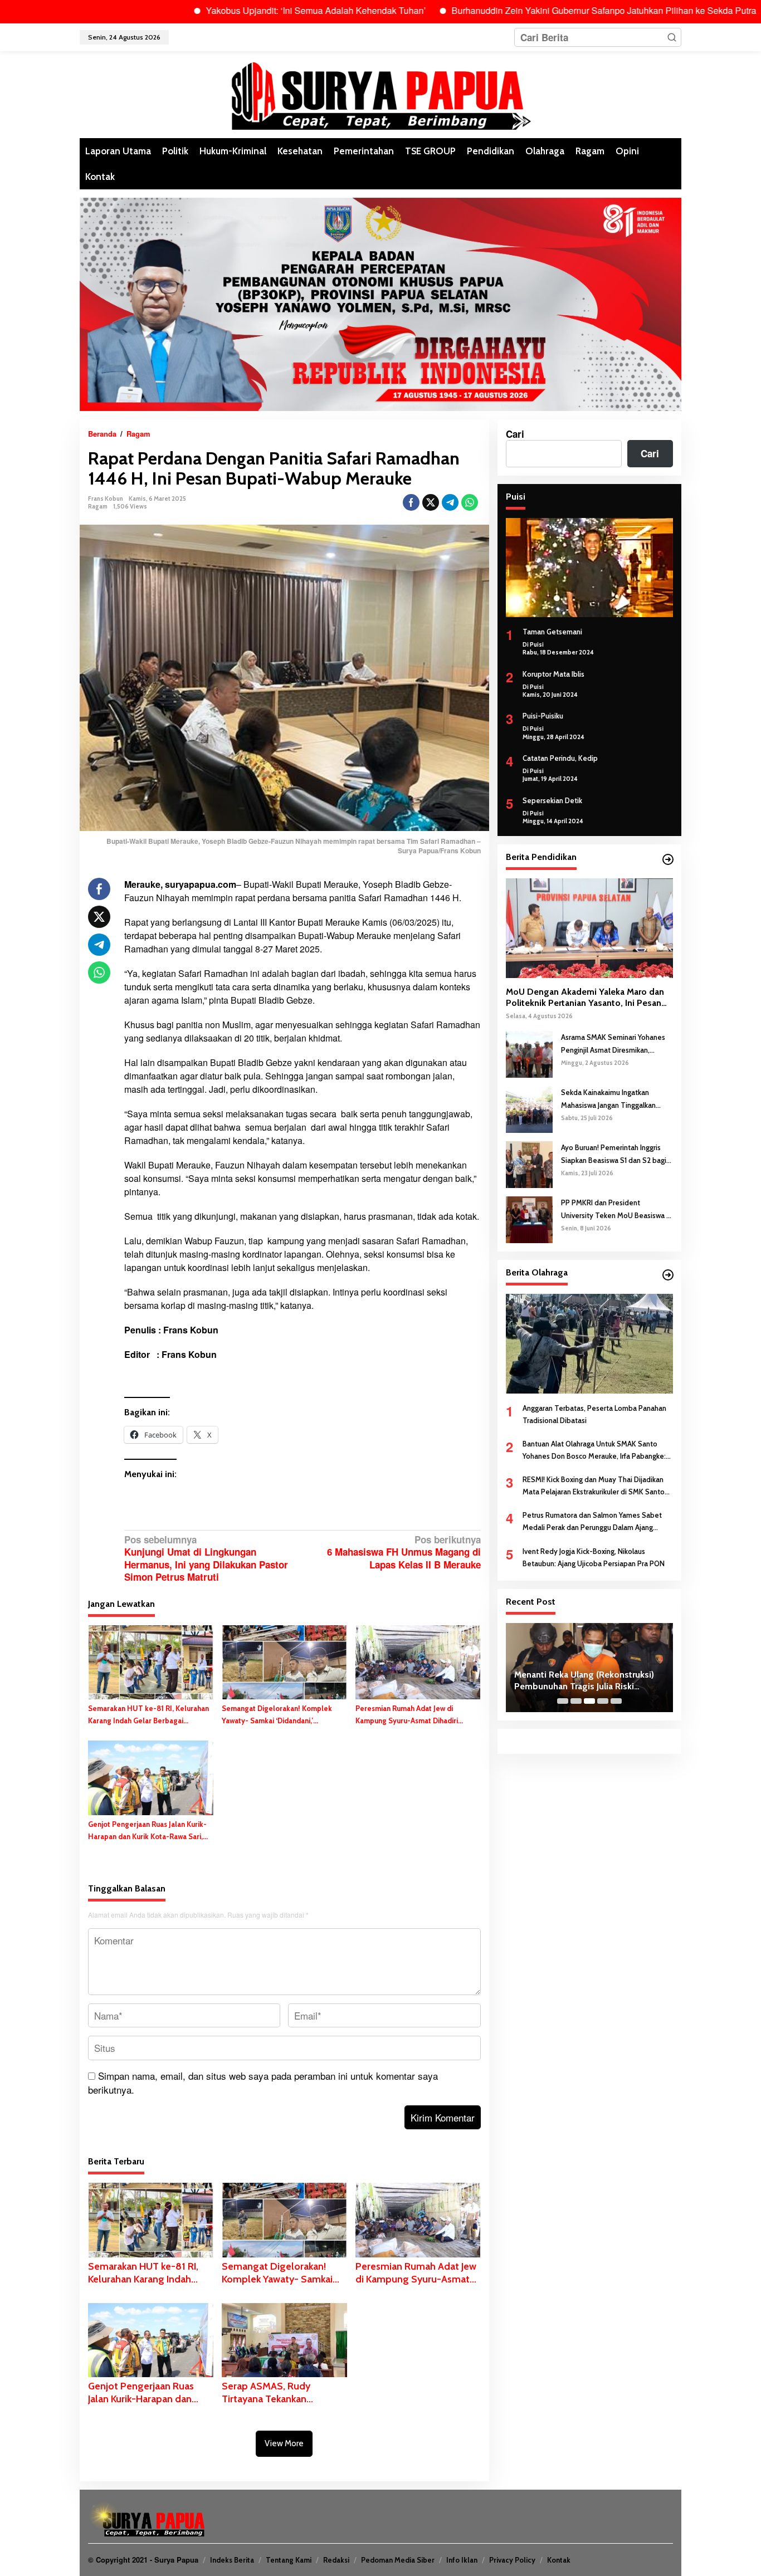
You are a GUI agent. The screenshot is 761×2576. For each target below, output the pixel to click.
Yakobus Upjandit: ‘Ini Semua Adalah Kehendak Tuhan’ (247, 10)
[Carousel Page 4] (603, 1701)
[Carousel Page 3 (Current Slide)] (589, 1701)
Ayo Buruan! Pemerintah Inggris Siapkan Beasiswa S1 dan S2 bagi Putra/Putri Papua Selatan (614, 1154)
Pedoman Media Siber (398, 2560)
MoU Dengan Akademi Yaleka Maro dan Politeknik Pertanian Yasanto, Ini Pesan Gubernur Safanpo (585, 998)
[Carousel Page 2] (576, 1701)
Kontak (559, 2560)
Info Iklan (462, 2560)
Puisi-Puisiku (543, 716)
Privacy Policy (512, 2560)
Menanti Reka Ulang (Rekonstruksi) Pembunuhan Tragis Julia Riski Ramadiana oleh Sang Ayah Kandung (588, 1681)
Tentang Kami (289, 2560)
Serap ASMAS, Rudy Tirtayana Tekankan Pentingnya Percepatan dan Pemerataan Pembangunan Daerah (283, 2393)
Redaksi (336, 2560)
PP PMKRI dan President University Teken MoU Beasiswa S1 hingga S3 (617, 1209)
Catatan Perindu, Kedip (560, 758)
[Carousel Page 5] (616, 1701)
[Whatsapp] (470, 502)
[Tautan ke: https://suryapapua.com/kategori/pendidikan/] (668, 859)
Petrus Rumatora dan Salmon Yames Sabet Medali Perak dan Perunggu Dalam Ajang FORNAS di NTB (592, 1522)
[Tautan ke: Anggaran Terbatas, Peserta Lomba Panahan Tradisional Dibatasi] (589, 1343)
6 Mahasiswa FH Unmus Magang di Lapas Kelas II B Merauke (404, 1552)
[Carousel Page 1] (563, 1701)
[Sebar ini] (411, 502)
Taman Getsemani (552, 632)
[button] (672, 37)
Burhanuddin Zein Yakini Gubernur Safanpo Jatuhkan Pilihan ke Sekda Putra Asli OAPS (557, 10)
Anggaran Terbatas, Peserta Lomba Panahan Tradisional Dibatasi (594, 1414)
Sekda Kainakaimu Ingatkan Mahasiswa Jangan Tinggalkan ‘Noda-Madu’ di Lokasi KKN (608, 1099)
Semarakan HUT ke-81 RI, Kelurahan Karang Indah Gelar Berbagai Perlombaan (148, 1715)
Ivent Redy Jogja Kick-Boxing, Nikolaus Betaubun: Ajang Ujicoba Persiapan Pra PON (594, 1557)
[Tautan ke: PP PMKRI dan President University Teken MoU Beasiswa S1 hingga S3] (529, 1219)
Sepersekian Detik (552, 800)
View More (284, 2443)
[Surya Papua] (380, 94)
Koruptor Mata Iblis (553, 674)
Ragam (98, 506)
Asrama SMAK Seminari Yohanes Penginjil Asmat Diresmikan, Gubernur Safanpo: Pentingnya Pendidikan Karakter (613, 1044)
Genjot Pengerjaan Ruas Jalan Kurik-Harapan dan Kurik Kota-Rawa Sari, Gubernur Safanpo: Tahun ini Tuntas (147, 1831)
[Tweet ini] (431, 502)
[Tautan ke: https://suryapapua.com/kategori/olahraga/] (668, 1275)
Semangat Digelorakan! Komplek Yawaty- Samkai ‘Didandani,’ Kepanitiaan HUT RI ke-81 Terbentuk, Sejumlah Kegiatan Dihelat (284, 1715)
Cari (515, 434)
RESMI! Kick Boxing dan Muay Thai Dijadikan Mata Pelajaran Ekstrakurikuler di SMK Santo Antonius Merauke (594, 1486)
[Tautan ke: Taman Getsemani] (589, 568)
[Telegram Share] (450, 502)
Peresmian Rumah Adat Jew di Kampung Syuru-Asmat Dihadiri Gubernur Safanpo (407, 1715)
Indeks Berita (232, 2560)
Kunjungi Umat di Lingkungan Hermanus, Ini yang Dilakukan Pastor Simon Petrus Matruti (206, 1558)
